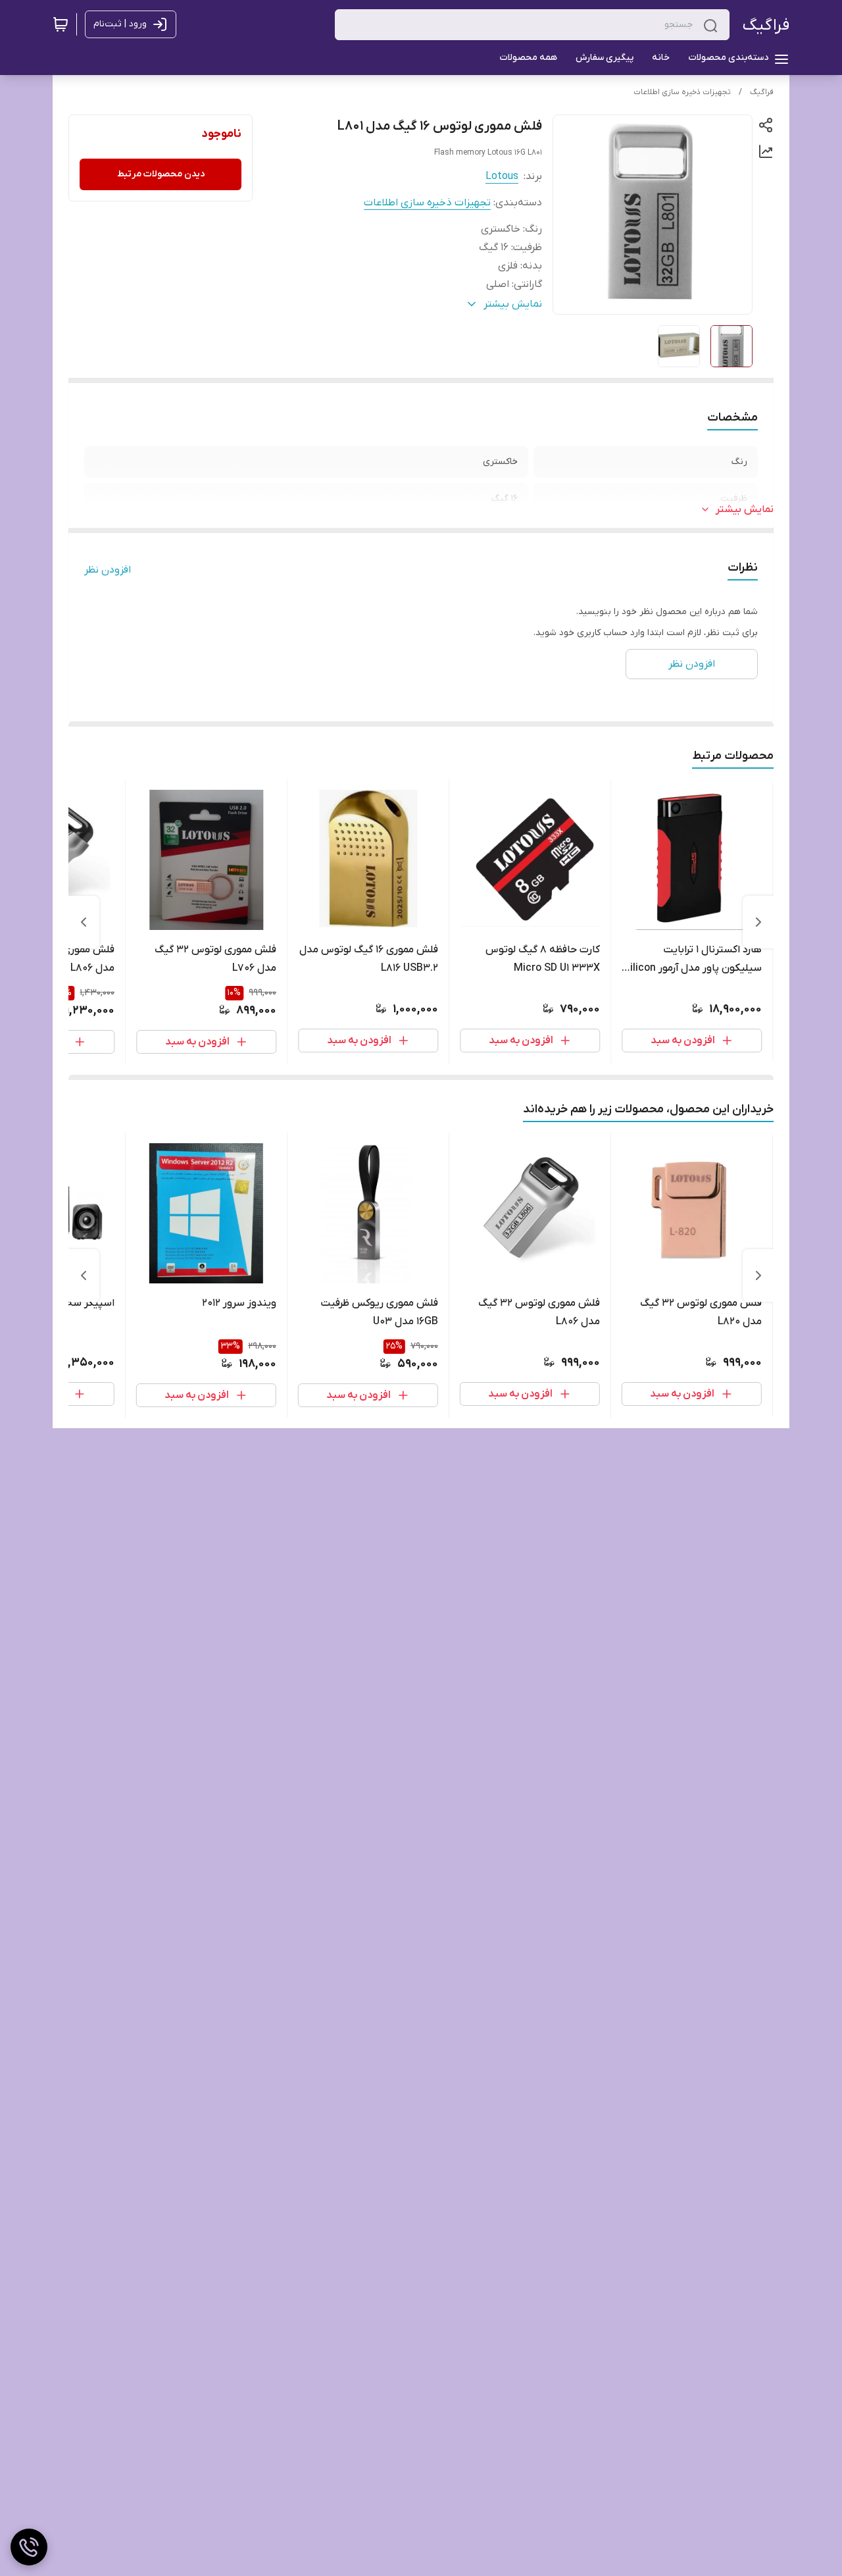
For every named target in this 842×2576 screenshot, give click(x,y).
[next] (84, 922)
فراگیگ (766, 25)
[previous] (758, 922)
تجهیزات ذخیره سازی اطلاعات (682, 92)
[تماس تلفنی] (29, 2547)
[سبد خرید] (61, 24)
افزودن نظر (108, 570)
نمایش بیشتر (745, 509)
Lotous (502, 176)
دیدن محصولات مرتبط (161, 174)
